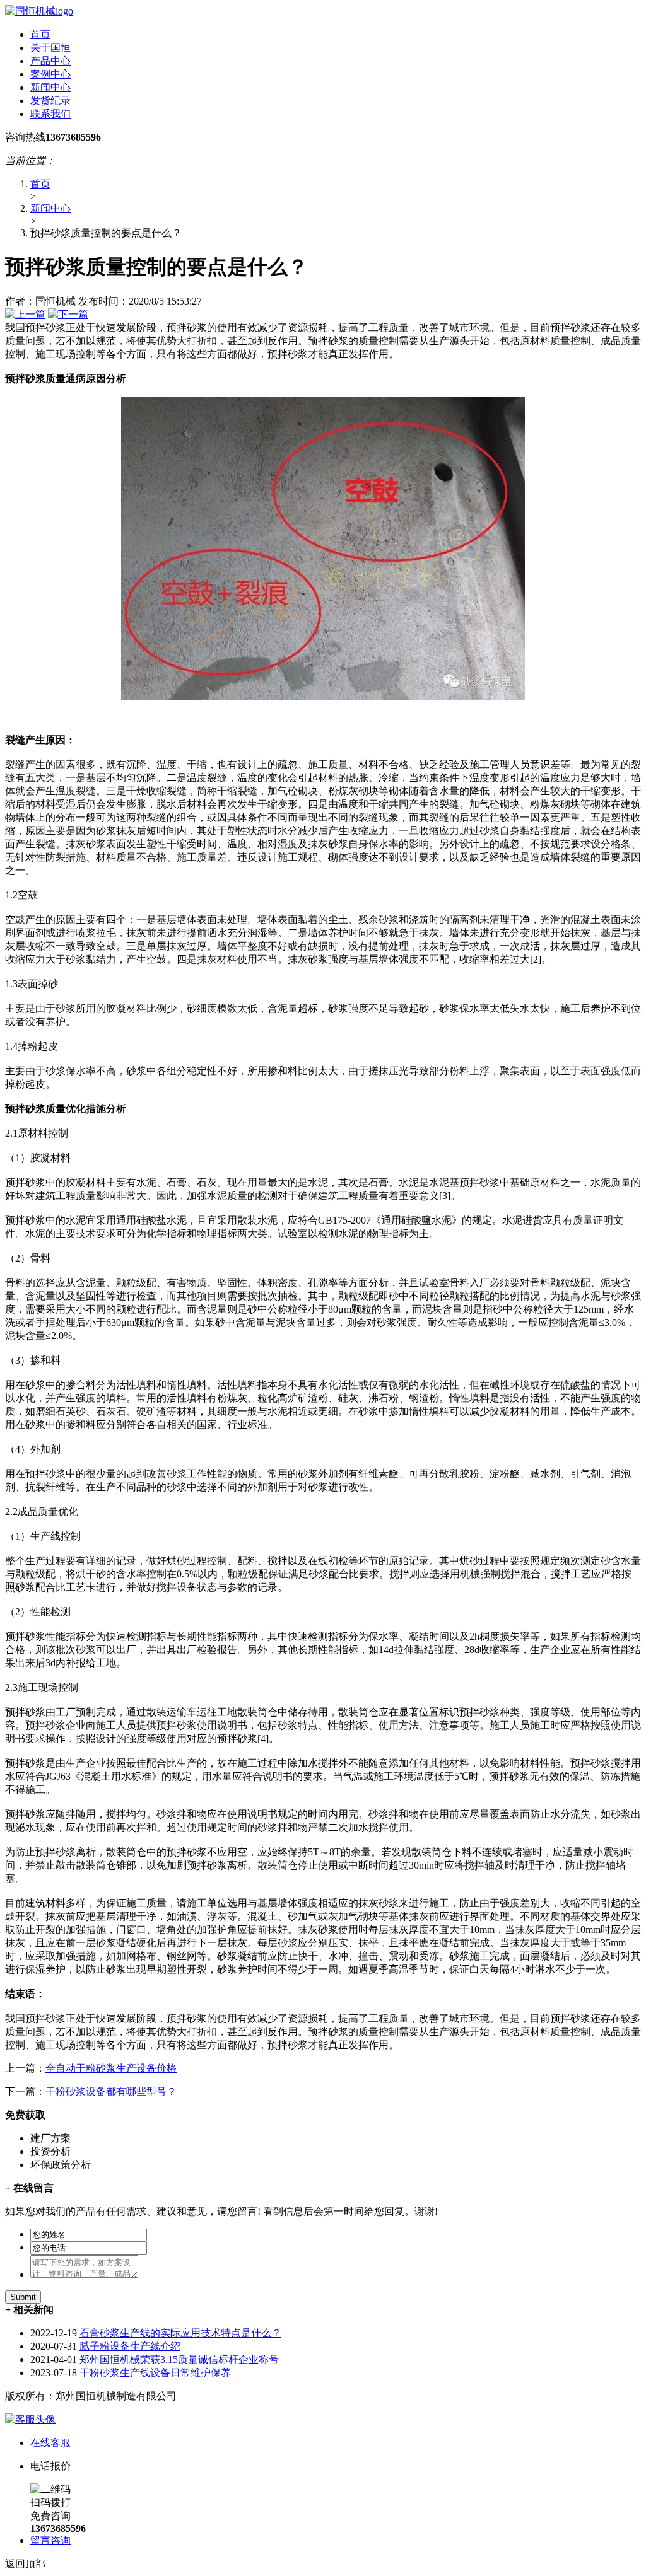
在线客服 (50, 2443)
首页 (40, 34)
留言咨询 (50, 2540)
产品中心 (50, 61)
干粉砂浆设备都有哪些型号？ (111, 2092)
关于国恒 (50, 48)
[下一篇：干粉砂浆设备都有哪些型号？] (68, 314)
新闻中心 (50, 87)
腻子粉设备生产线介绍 (130, 2346)
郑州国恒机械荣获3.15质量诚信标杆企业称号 (179, 2359)
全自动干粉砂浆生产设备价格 (111, 2068)
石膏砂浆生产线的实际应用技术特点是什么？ (180, 2333)
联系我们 (50, 114)
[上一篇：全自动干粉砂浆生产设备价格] (25, 314)
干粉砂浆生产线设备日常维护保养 (155, 2373)
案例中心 (50, 74)
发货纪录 (50, 101)
